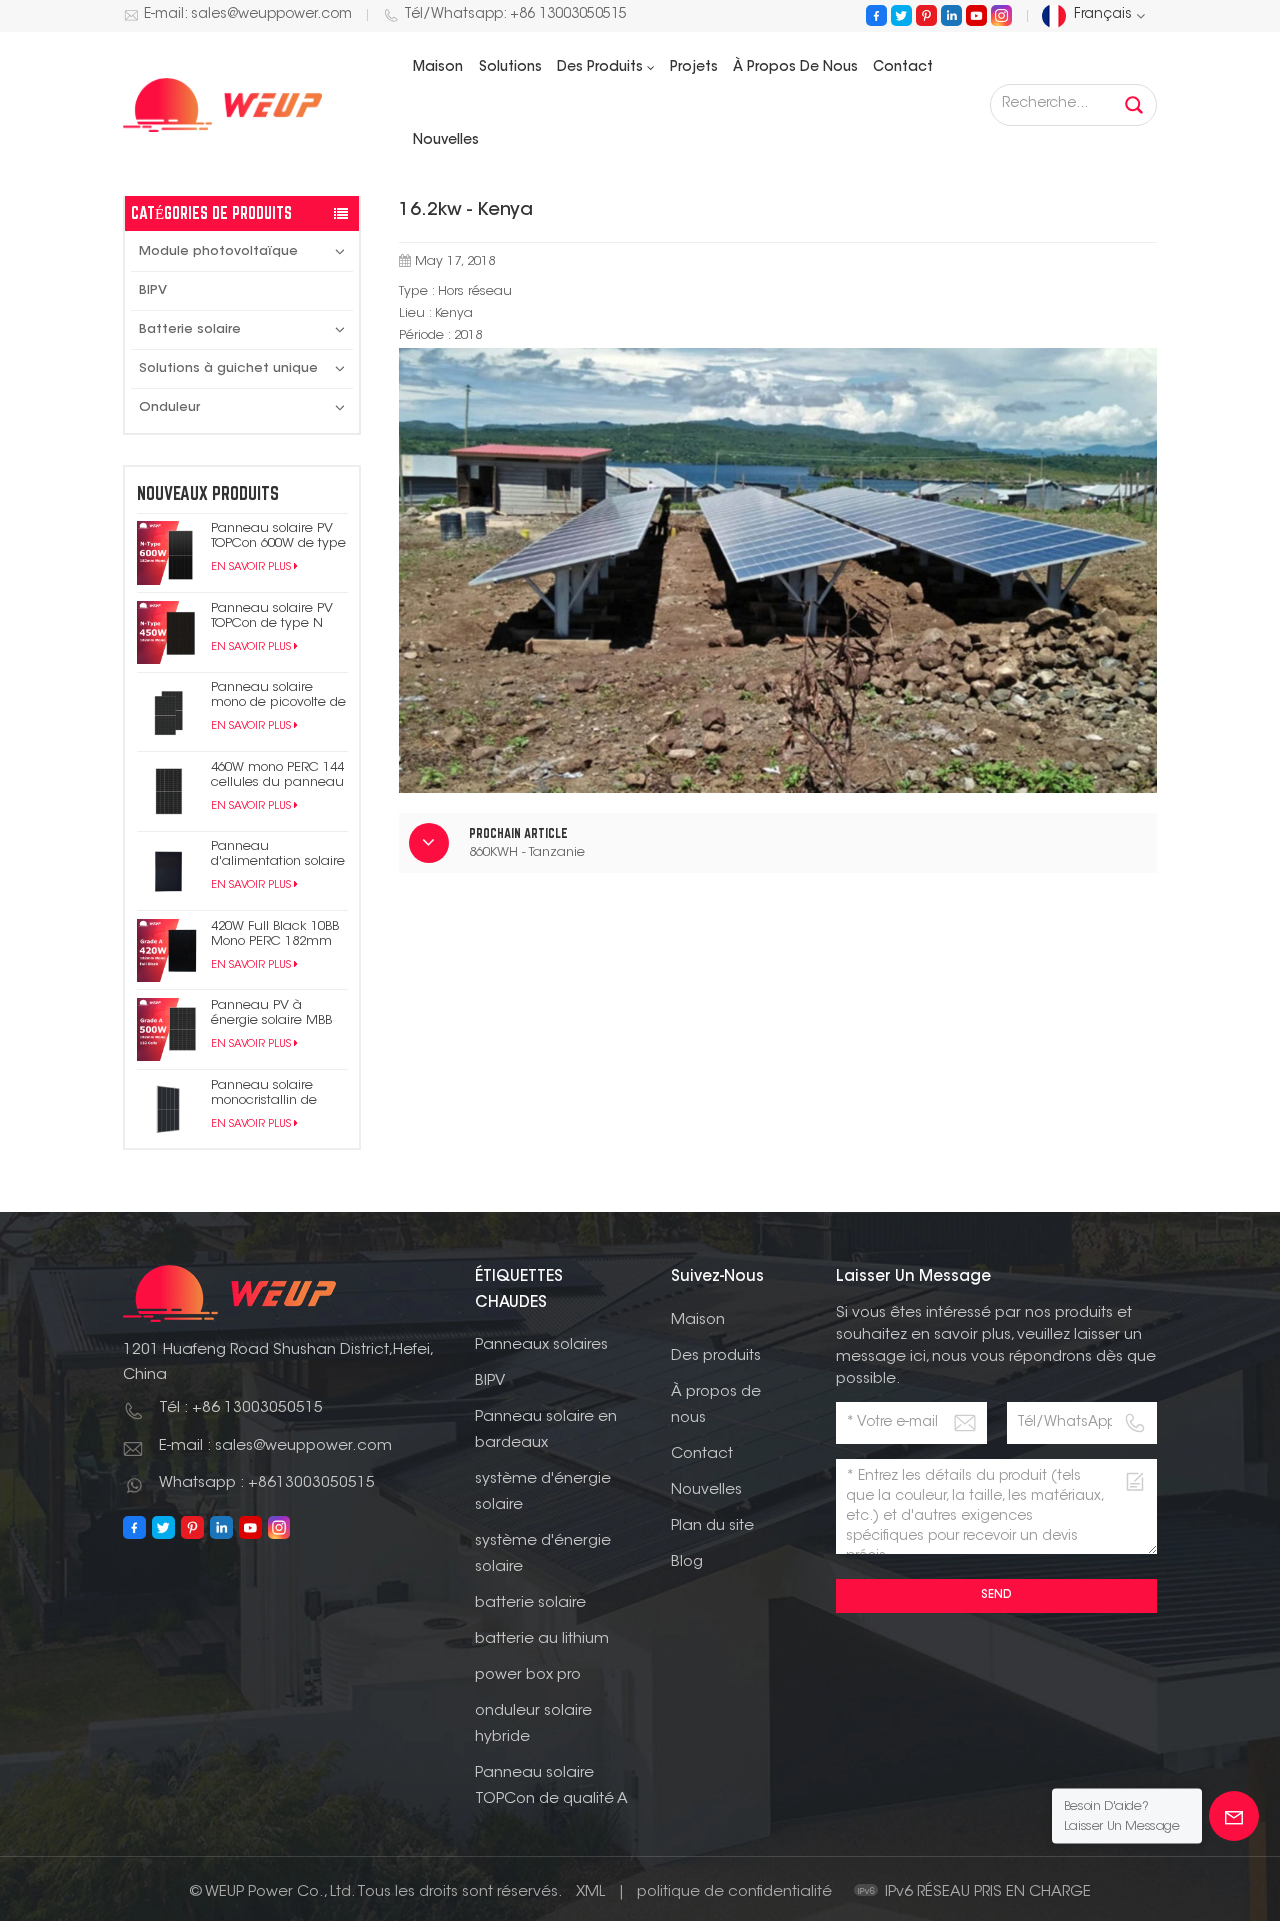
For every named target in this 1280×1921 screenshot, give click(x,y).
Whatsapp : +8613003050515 (267, 1483)
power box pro (528, 1675)
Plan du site (712, 1526)
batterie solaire (530, 1603)
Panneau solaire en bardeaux (546, 1430)
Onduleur (169, 407)
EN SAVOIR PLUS (251, 567)
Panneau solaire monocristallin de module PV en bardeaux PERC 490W (278, 1093)
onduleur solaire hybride (533, 1724)
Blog (687, 1562)
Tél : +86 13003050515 (241, 1408)
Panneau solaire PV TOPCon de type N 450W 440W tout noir (273, 616)
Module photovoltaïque (218, 251)
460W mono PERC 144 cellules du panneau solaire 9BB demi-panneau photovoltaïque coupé (277, 775)
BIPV (153, 290)
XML (590, 1892)
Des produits (600, 68)
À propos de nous (795, 68)
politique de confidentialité (734, 1892)
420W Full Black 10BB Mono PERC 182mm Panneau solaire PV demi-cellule (275, 934)
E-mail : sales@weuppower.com (275, 1446)
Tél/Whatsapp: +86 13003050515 (515, 15)
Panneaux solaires (541, 1345)
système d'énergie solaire (543, 1492)
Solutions (510, 68)
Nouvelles (446, 141)
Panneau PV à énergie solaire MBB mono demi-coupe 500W (271, 1013)
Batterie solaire (190, 329)
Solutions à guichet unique (228, 368)
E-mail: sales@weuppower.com (248, 15)
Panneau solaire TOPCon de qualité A (551, 1786)
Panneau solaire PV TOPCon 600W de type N (278, 536)
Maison (438, 68)
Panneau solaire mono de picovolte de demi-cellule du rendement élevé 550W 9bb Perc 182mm (278, 695)
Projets (694, 68)
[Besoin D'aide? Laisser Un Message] (1234, 1816)
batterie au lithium (542, 1639)
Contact (903, 68)
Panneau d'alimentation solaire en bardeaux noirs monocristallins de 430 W (278, 854)
